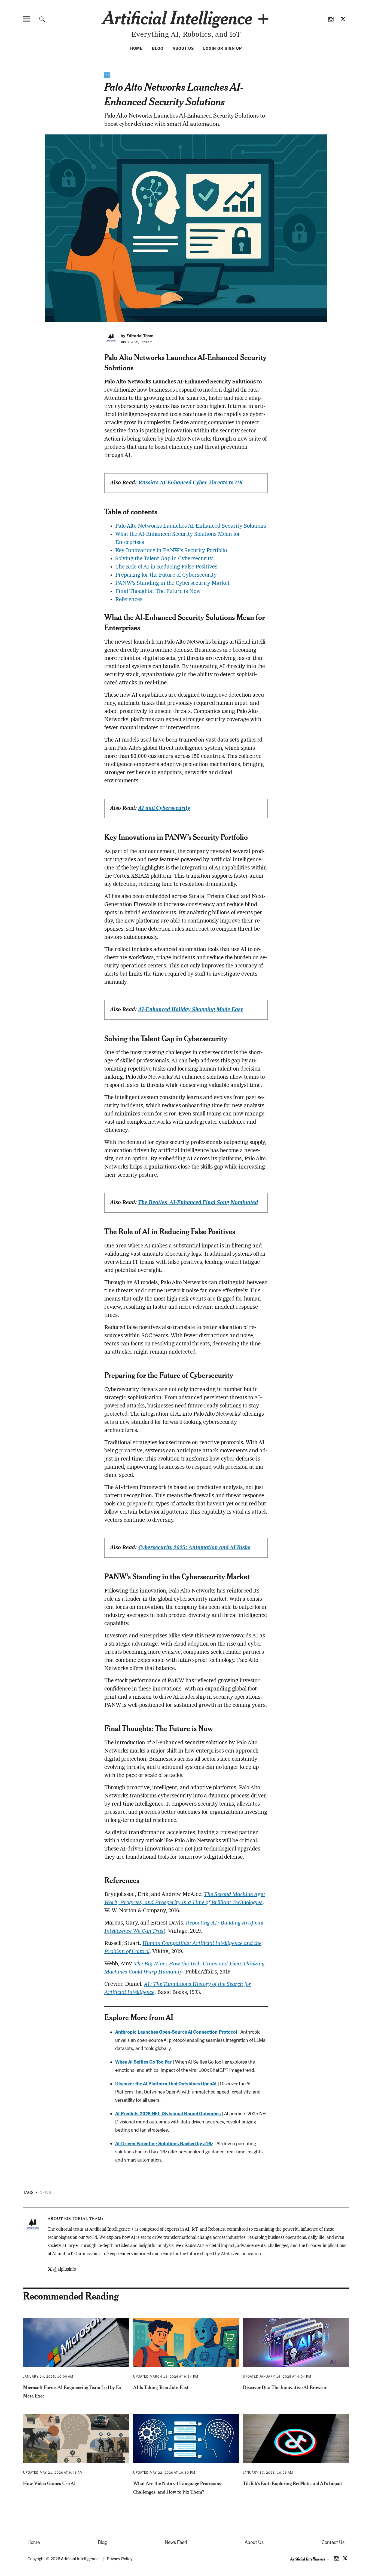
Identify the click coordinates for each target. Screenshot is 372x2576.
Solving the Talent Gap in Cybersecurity (164, 559)
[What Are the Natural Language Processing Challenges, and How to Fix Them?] (186, 2439)
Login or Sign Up (222, 48)
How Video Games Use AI (49, 2483)
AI (107, 75)
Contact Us (333, 2542)
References (129, 600)
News (45, 2193)
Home (136, 48)
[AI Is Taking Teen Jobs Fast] (186, 2343)
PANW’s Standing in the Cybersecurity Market (172, 583)
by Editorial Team (137, 336)
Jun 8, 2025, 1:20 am (137, 342)
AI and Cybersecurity (164, 809)
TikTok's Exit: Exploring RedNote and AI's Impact (293, 2483)
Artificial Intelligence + (186, 17)
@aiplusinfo (65, 2270)
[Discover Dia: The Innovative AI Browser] (296, 2343)
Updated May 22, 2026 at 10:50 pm (164, 2473)
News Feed (176, 2542)
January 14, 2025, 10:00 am (48, 2377)
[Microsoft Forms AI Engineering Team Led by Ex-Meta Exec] (76, 2343)
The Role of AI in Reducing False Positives (166, 567)
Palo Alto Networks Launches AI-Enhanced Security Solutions (191, 526)
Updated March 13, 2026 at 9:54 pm (166, 2377)
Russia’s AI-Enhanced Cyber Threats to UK (191, 483)
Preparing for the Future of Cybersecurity (166, 575)
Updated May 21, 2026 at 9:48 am (53, 2473)
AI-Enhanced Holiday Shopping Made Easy (191, 1010)
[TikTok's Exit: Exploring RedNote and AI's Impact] (296, 2439)
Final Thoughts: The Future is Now (158, 592)
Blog (158, 48)
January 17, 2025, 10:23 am (268, 2473)
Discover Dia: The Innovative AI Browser (285, 2387)
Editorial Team (83, 2219)
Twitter (343, 19)
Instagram (331, 19)
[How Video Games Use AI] (76, 2439)
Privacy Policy (120, 2559)
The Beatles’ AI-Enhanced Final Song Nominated (198, 1203)
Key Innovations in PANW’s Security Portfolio (171, 551)
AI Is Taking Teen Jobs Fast (161, 2387)
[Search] (42, 19)
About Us (183, 48)
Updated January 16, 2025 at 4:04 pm (277, 2377)
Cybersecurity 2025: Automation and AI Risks (194, 1548)
